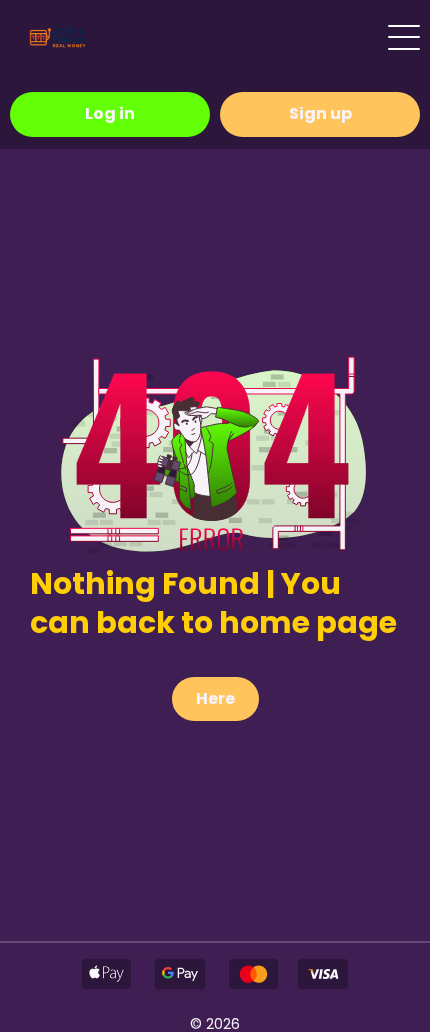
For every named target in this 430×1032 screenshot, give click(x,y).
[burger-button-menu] (404, 37)
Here (215, 698)
